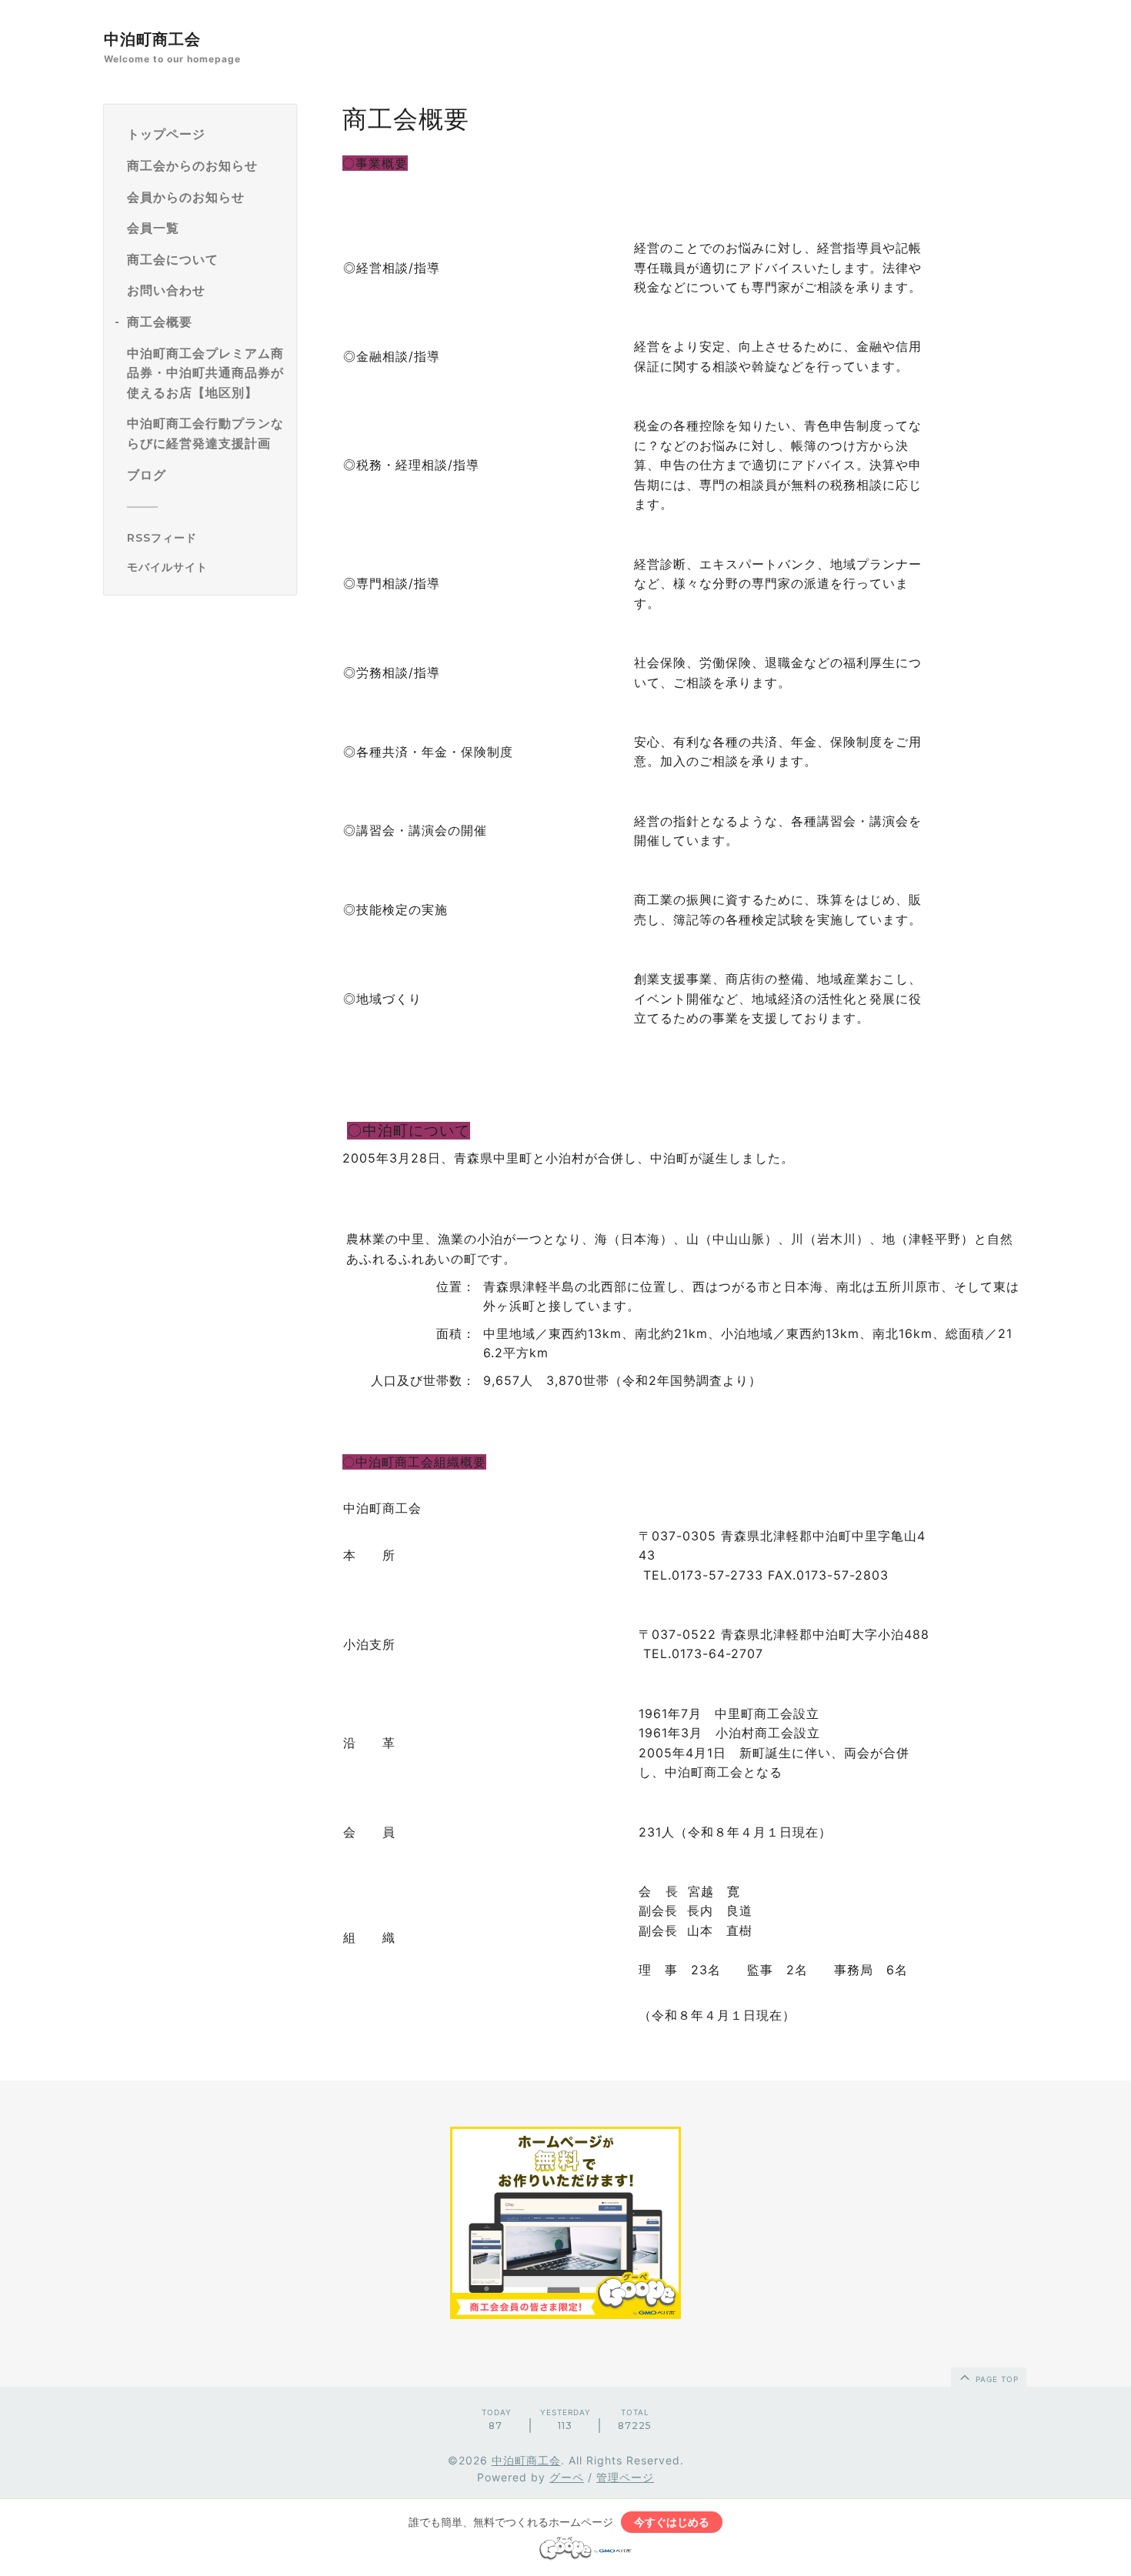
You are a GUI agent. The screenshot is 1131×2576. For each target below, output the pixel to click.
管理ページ (625, 2477)
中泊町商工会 (152, 39)
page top (996, 2379)
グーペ (567, 2477)
